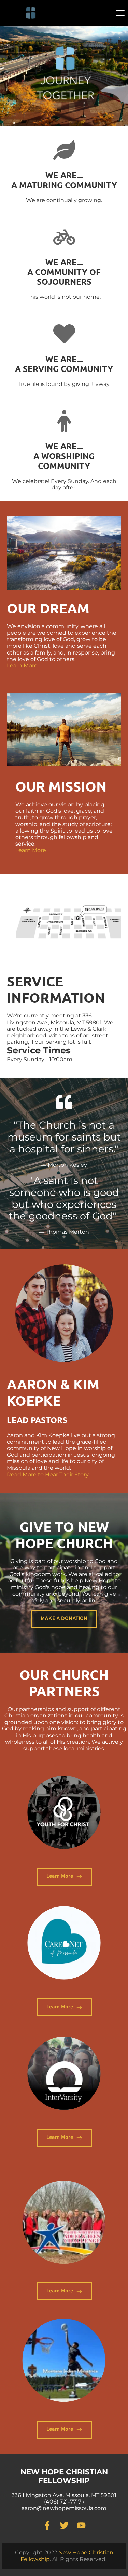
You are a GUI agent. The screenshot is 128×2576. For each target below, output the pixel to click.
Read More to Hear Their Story (48, 1475)
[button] (120, 13)
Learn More (22, 666)
